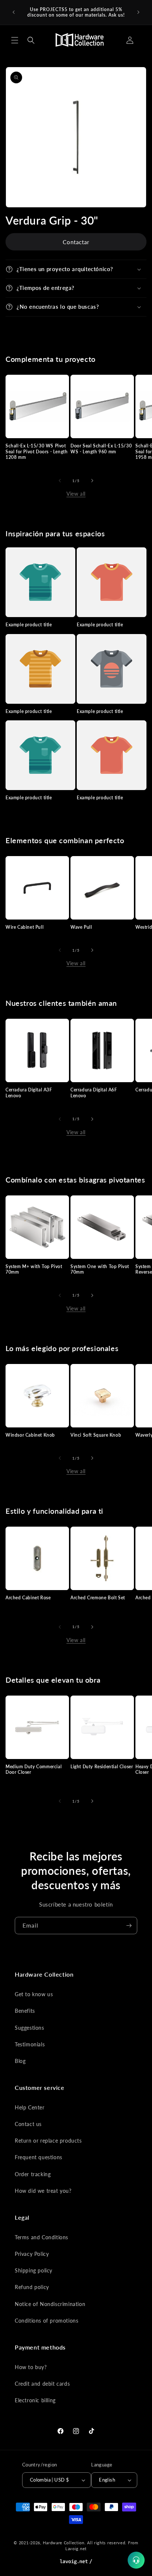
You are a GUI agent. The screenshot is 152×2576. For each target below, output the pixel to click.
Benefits (25, 2011)
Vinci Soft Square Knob (96, 1435)
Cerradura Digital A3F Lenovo (29, 1093)
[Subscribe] (129, 1926)
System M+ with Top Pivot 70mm (34, 1269)
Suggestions (30, 2028)
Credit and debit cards (42, 2384)
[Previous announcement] (14, 12)
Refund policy (32, 2287)
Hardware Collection (63, 2543)
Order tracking (33, 2174)
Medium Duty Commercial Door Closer (34, 1770)
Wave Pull (81, 927)
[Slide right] (92, 481)
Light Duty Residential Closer (102, 1767)
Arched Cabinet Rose (28, 1598)
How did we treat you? (43, 2191)
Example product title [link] (29, 625)
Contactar (76, 242)
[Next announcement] (138, 12)
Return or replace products (48, 2141)
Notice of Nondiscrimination (50, 2304)
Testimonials (30, 2044)
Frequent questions (39, 2157)
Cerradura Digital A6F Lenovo (94, 1093)
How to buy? (31, 2367)
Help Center (30, 2107)
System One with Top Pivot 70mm (100, 1269)
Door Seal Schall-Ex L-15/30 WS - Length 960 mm (101, 449)
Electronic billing (35, 2400)
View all (76, 494)
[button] (15, 40)
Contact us (28, 2124)
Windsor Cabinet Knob (30, 1435)
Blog (20, 2061)
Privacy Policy (32, 2254)
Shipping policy (34, 2270)
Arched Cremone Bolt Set (98, 1598)
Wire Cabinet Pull (25, 927)
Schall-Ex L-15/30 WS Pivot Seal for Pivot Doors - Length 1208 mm (37, 451)
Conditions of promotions (46, 2321)
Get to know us (34, 1994)
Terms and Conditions (42, 2237)
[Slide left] (60, 481)
